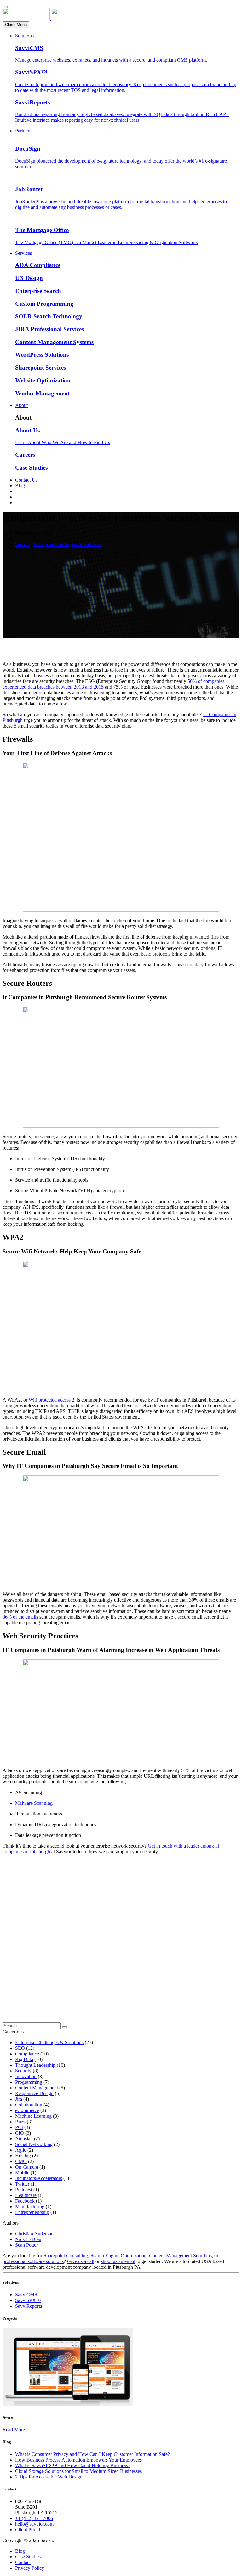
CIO (20, 2133)
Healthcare (26, 2195)
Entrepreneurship (32, 2212)
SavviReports (29, 2306)
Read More (14, 2430)
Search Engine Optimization (118, 2256)
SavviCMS (26, 2295)
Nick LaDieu (28, 2239)
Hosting (23, 2156)
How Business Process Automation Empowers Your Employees (78, 2460)
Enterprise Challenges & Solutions (68, 544)
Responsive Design (34, 2093)
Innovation (26, 2076)
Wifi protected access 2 (52, 1400)
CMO (21, 2161)
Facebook (25, 2201)
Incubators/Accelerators (39, 2178)
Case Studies (28, 2557)
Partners (23, 131)
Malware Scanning (34, 1803)
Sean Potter (26, 2245)
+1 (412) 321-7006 (34, 2518)
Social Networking (34, 2144)
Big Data (24, 2059)
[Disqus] (121, 1943)
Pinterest (24, 2190)
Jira (19, 2099)
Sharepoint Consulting (66, 2256)
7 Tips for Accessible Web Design (49, 2477)
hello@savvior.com (34, 2524)
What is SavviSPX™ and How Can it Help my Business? (73, 2465)
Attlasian (24, 2139)
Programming (29, 2082)
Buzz (20, 2122)
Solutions (24, 36)
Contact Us (26, 480)
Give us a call (81, 2261)
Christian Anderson (34, 2234)
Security (23, 544)
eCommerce (27, 2110)
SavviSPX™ (28, 2300)
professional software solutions (33, 2261)
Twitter (22, 2184)
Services (23, 253)
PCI (19, 2127)
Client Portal (28, 2530)
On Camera (27, 2167)
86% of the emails (20, 1617)
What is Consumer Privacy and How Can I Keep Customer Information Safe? (92, 2454)
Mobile (22, 2173)
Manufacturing (30, 2207)
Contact (23, 2562)
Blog (20, 485)
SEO (20, 2048)
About (21, 405)
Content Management (37, 2088)
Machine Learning (33, 2116)
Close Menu (16, 25)
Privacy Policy (30, 2568)
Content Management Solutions (180, 2256)
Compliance (27, 2054)
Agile (21, 2150)
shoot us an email (118, 2261)
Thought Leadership (35, 2065)
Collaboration (29, 2105)
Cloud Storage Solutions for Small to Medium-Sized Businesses (78, 2471)
